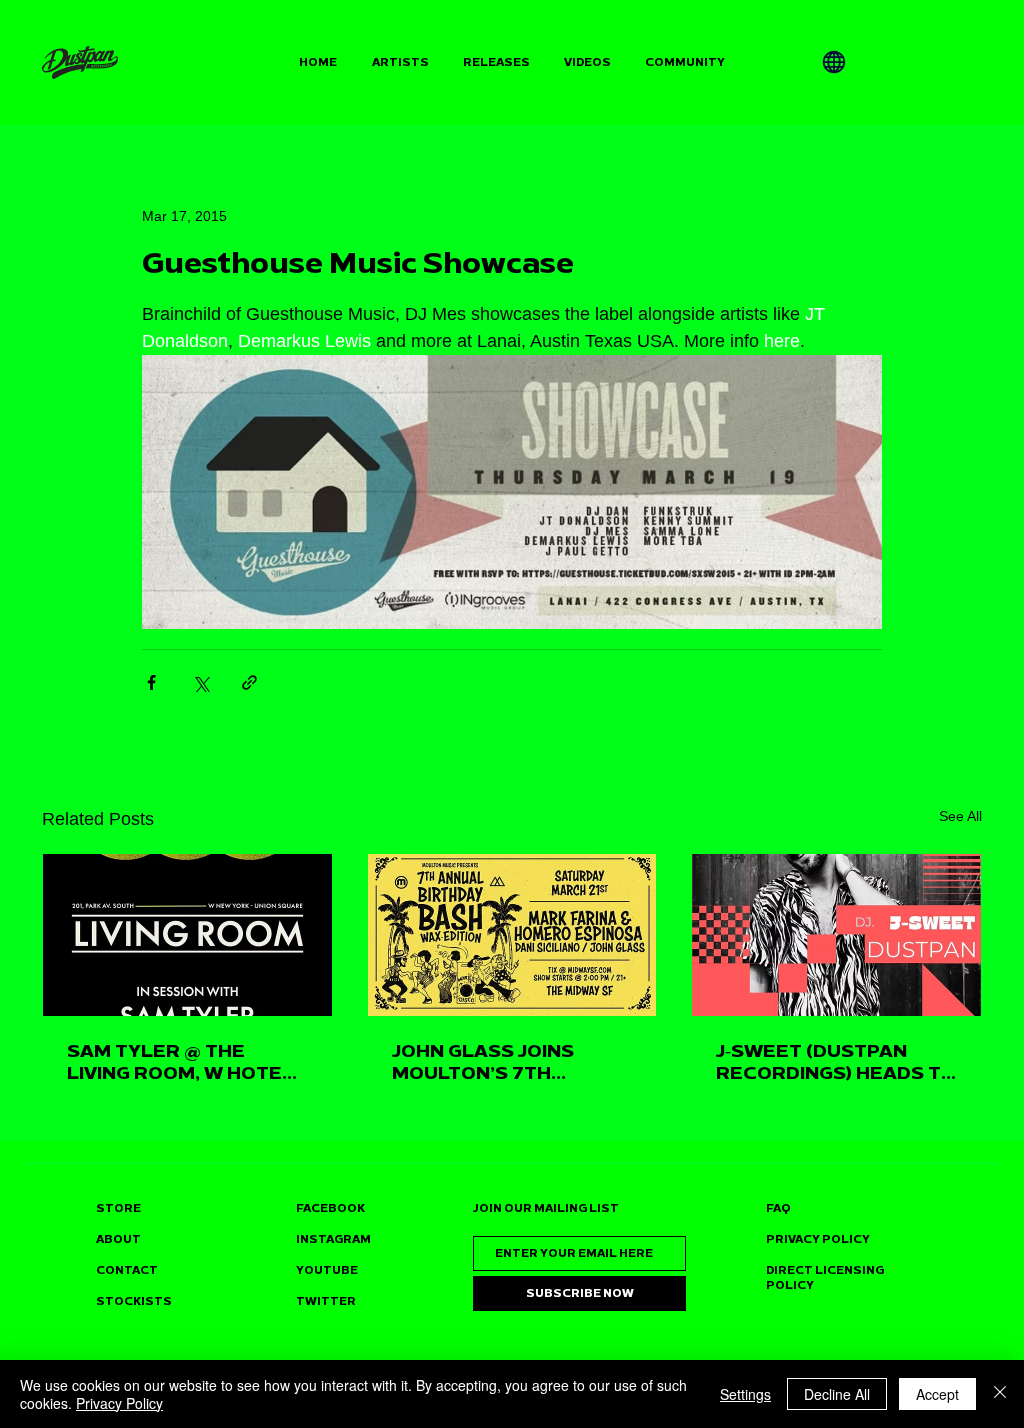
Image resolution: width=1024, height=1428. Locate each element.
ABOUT (118, 1239)
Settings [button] (745, 1394)
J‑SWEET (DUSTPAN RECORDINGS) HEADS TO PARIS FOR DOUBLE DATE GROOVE (836, 1062)
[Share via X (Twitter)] (200, 682)
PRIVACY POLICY (818, 1239)
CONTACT (127, 1270)
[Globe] (834, 62)
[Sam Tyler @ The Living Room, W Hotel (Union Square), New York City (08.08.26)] (187, 935)
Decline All (837, 1394)
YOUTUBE (327, 1270)
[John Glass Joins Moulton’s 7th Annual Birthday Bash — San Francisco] (512, 935)
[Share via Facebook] (151, 682)
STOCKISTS (134, 1301)
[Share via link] (249, 682)
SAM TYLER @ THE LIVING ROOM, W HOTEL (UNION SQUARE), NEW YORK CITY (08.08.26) (180, 1062)
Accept (937, 1394)
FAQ (778, 1208)
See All (960, 816)
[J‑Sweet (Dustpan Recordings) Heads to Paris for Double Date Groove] (836, 935)
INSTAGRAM (333, 1239)
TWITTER (326, 1301)
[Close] (1000, 1394)
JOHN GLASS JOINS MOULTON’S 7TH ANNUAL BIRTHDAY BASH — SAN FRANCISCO (511, 1062)
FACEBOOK (330, 1208)
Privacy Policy (119, 1403)
